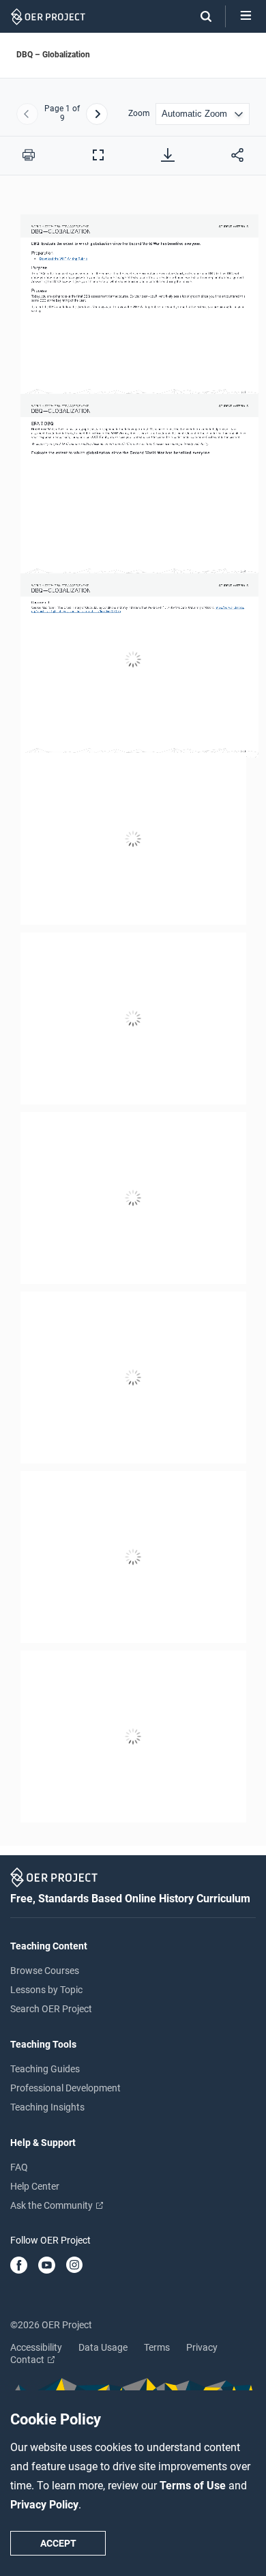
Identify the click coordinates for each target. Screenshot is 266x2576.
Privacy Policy (44, 2505)
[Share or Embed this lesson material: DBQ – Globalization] (237, 155)
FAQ (19, 2167)
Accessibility (36, 2347)
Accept (58, 2543)
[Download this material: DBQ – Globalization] (168, 155)
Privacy (202, 2347)
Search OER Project (51, 2009)
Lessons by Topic (46, 1990)
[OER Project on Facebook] (19, 2266)
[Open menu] (246, 16)
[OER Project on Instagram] (74, 2266)
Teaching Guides (45, 2069)
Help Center (35, 2186)
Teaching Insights (47, 2107)
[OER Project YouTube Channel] (47, 2266)
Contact (28, 2360)
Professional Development (65, 2088)
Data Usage (103, 2347)
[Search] (199, 16)
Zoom (139, 114)
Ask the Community (53, 2205)
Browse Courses (45, 1971)
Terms (157, 2347)
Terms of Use (194, 2486)
